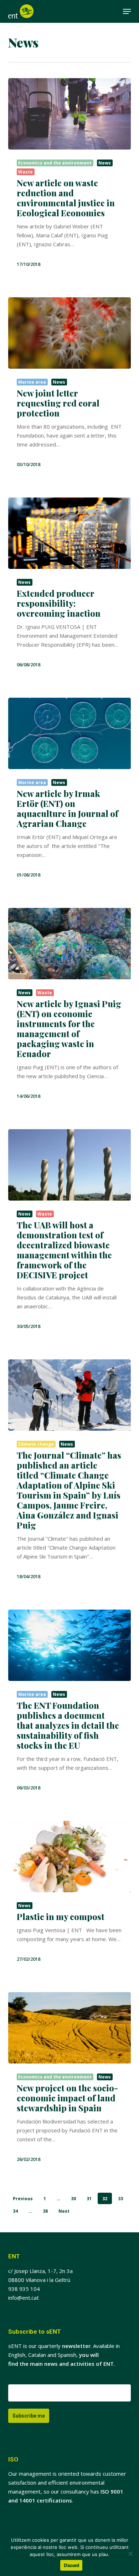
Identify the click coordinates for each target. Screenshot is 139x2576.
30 (73, 2199)
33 (120, 2199)
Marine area (32, 382)
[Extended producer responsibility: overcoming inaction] (69, 533)
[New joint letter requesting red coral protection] (69, 333)
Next (64, 2211)
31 (89, 2199)
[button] (127, 11)
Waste (25, 172)
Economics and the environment (55, 163)
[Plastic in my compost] (69, 1857)
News (105, 163)
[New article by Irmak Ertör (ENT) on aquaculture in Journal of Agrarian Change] (69, 733)
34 (15, 2211)
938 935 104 (24, 2289)
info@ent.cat (24, 2298)
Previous (23, 2199)
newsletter (76, 2346)
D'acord (71, 2565)
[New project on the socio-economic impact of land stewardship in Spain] (69, 2028)
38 (45, 2211)
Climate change (36, 1444)
